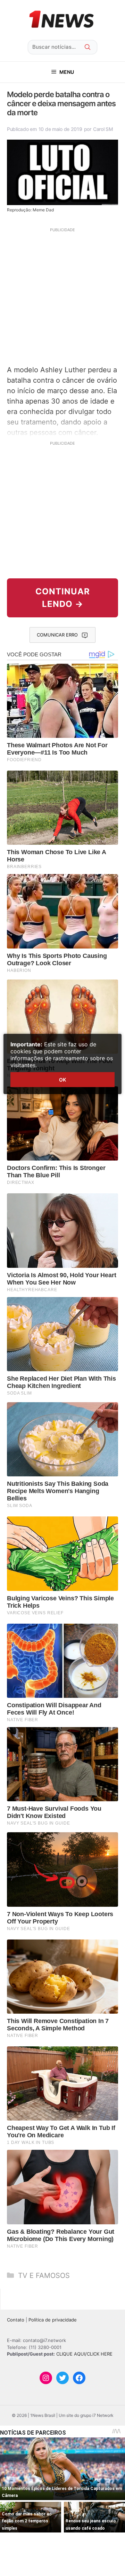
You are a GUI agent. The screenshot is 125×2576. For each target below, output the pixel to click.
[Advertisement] (62, 296)
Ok (62, 1080)
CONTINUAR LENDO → (63, 598)
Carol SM (103, 129)
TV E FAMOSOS (44, 2276)
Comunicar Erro (57, 635)
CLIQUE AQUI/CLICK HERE (84, 2354)
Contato (16, 2320)
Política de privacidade (53, 2320)
